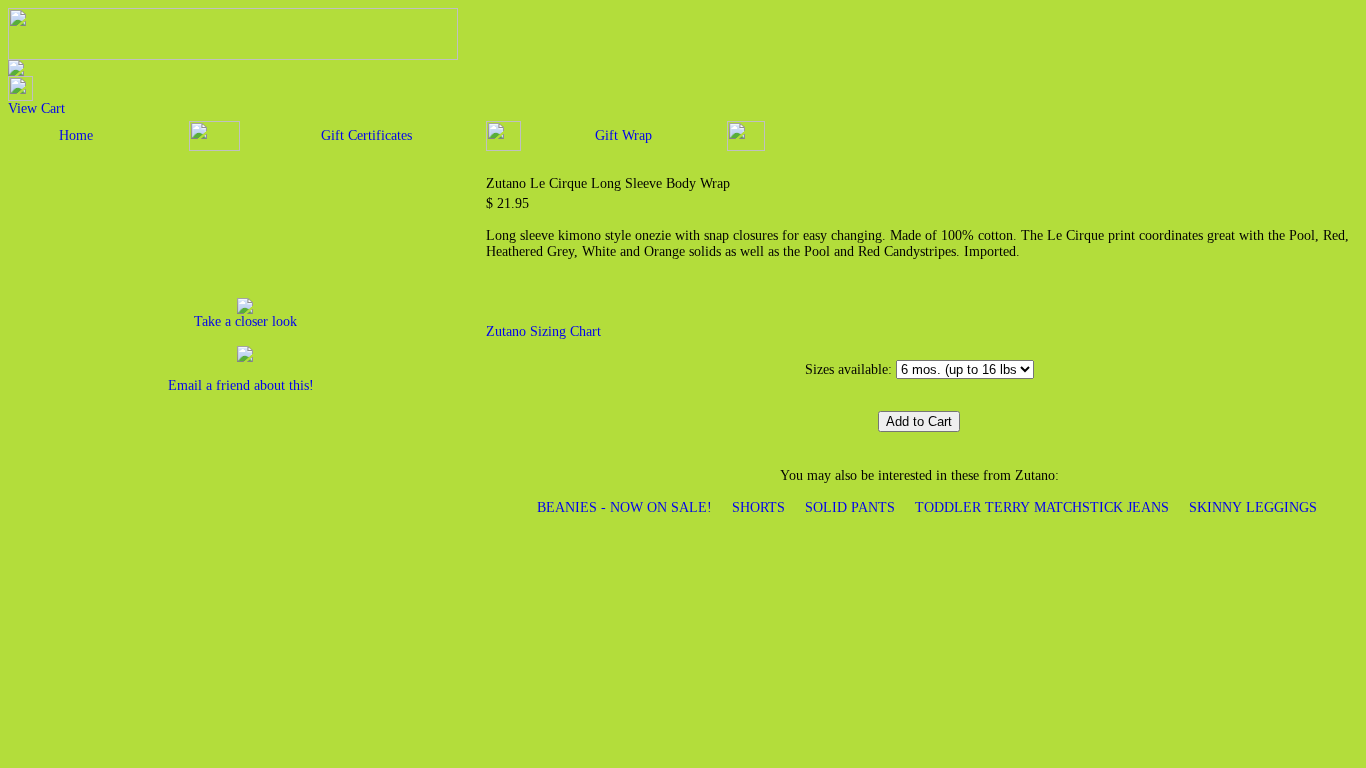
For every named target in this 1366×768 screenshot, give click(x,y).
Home (76, 135)
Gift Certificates (366, 135)
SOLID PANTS (850, 507)
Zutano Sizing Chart (543, 331)
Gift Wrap (623, 135)
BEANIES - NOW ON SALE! (624, 507)
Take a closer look (245, 321)
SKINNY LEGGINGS (1253, 507)
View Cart (36, 108)
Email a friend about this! (241, 385)
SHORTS (758, 507)
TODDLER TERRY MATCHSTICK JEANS (1042, 507)
